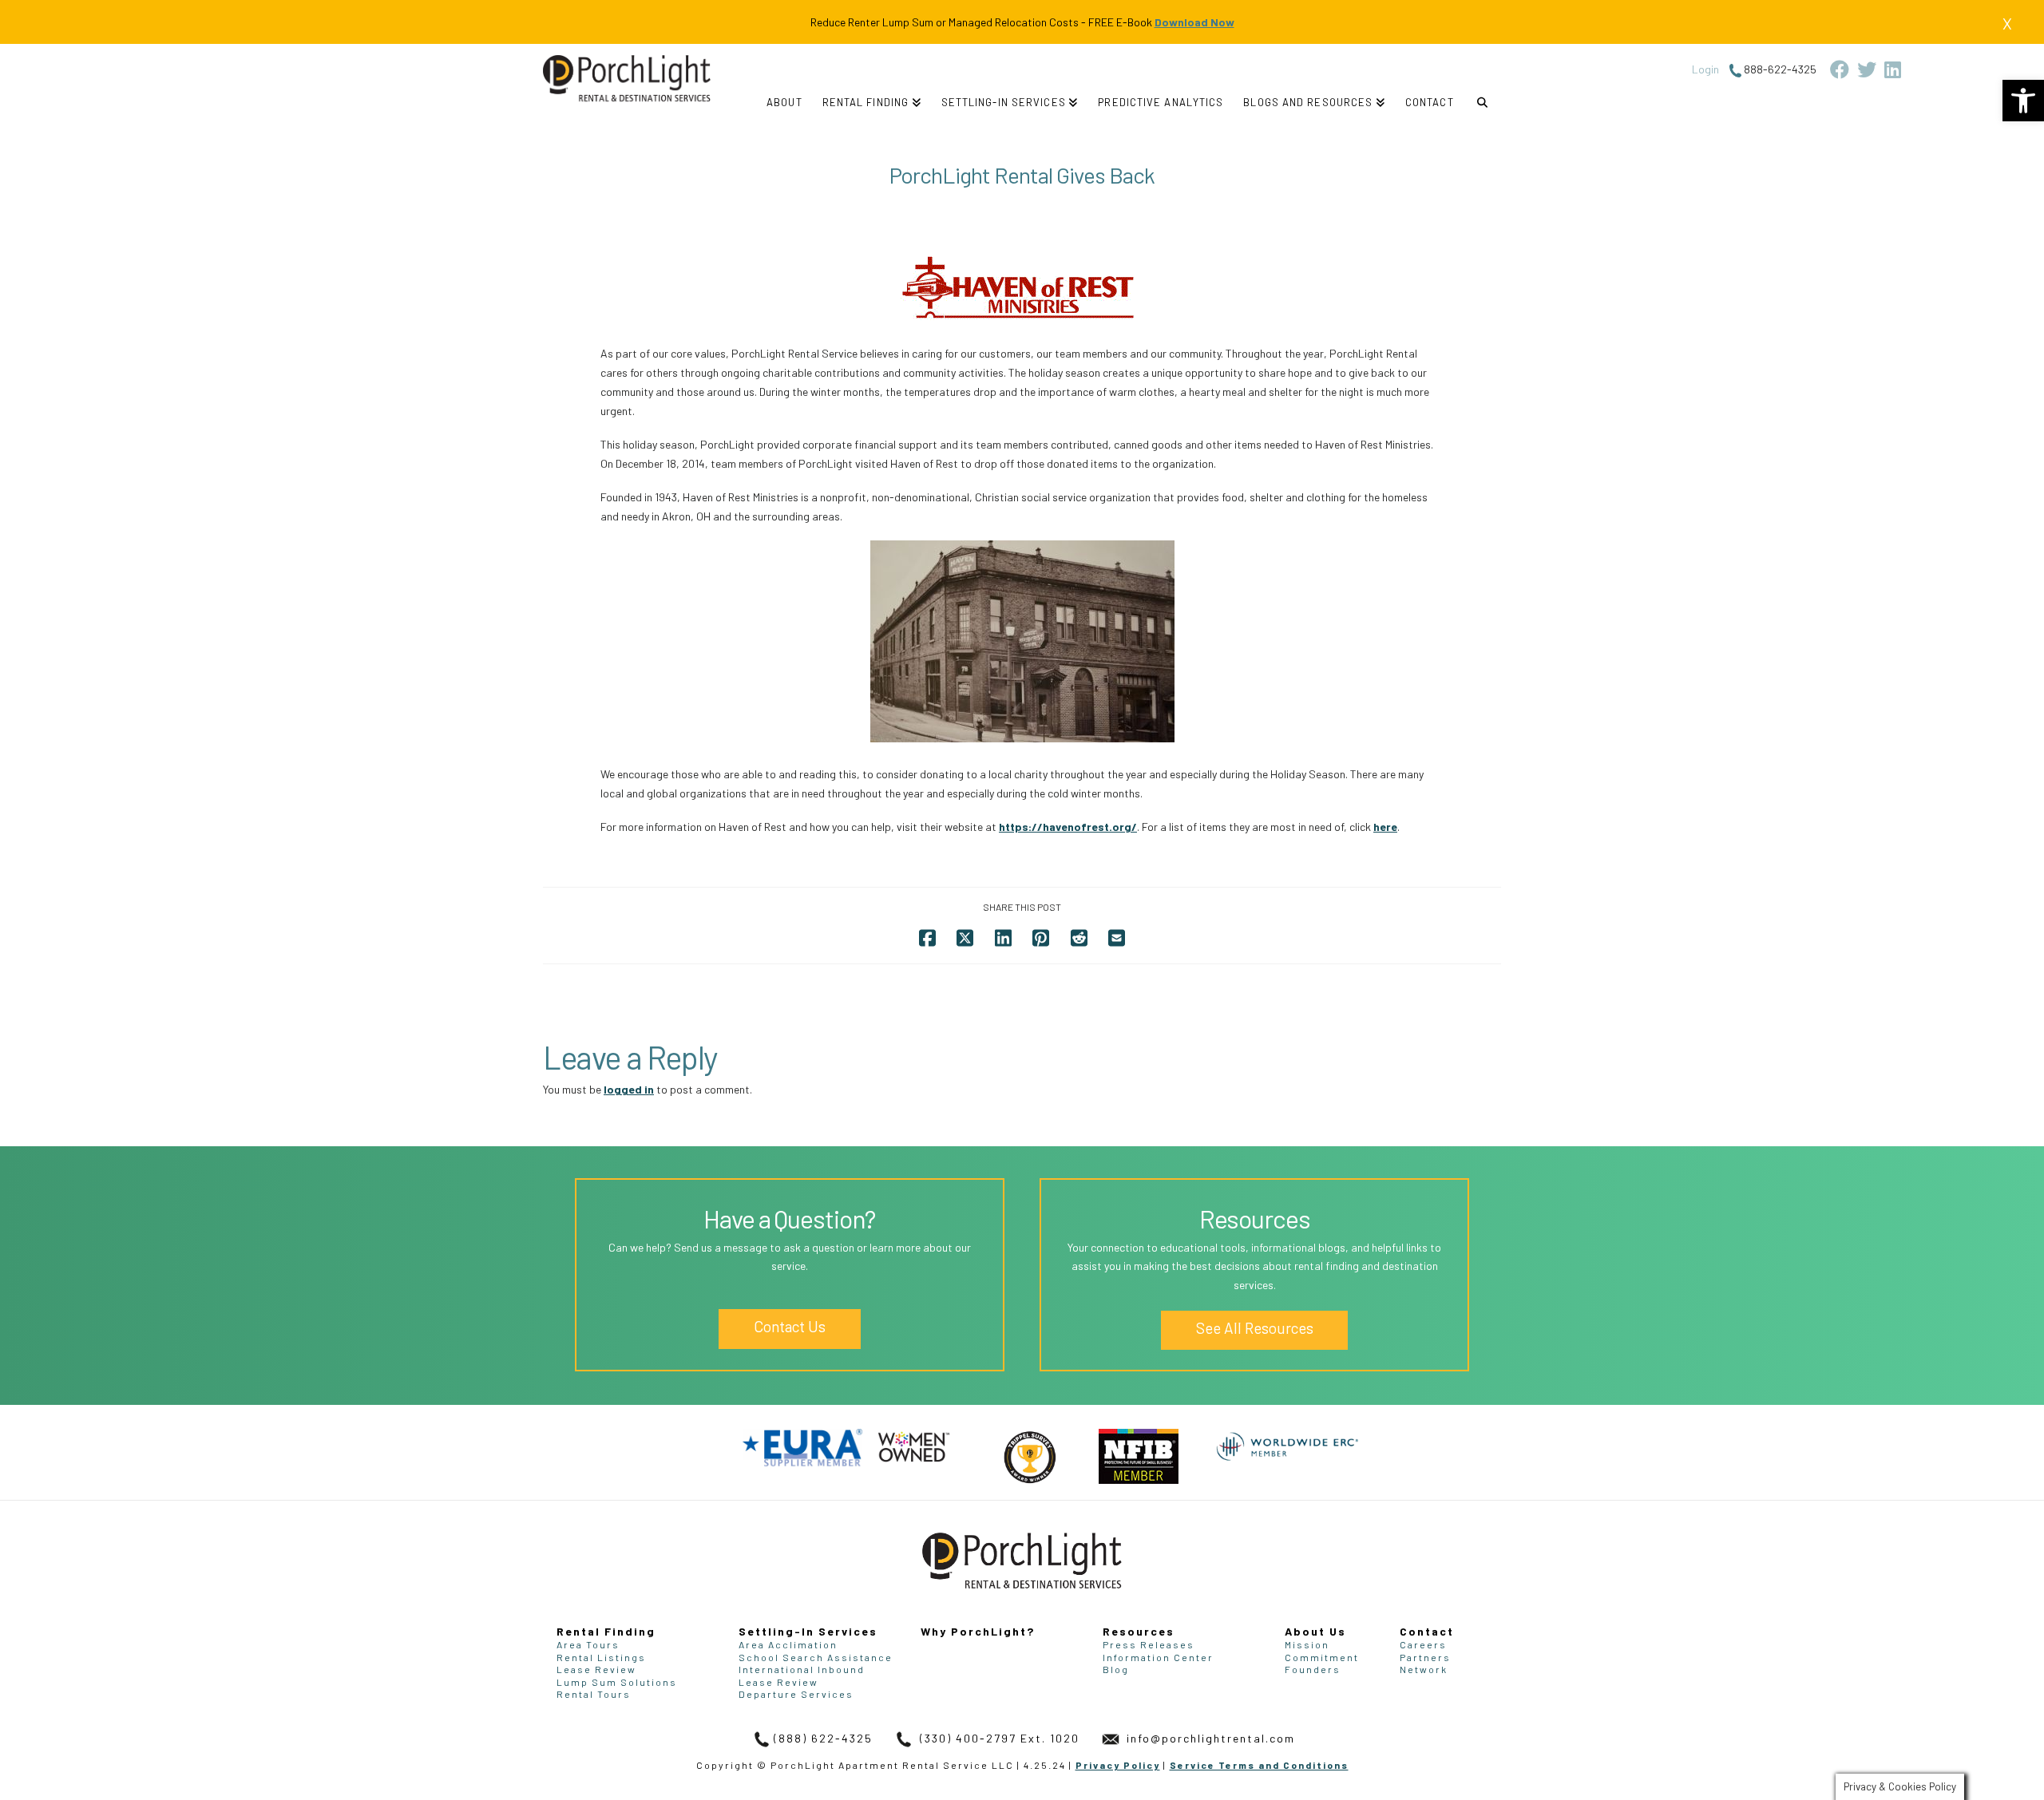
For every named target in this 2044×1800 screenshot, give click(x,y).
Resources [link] (1139, 1631)
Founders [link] (1313, 1669)
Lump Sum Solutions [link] (617, 1682)
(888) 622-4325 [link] (823, 1738)
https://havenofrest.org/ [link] (1068, 827)
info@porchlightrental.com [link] (1209, 1738)
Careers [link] (1423, 1644)
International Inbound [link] (802, 1669)
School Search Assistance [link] (816, 1657)
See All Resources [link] (1255, 1328)
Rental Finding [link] (606, 1631)
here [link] (1385, 827)
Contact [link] (1427, 1631)
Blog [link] (1116, 1669)
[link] (2023, 101)
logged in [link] (629, 1089)
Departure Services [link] (796, 1694)
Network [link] (1424, 1669)
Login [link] (1705, 69)
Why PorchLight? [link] (978, 1631)
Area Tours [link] (588, 1644)
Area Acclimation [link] (788, 1644)
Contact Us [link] (790, 1326)
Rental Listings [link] (601, 1657)
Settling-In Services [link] (808, 1631)
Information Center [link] (1158, 1657)
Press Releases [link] (1149, 1644)
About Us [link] (1315, 1631)
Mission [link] (1307, 1644)
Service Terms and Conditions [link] (1259, 1765)
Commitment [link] (1322, 1657)
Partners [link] (1425, 1657)
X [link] (2007, 23)
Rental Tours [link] (594, 1694)
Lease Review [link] (596, 1669)
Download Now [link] (1194, 22)
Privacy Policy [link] (1118, 1765)
